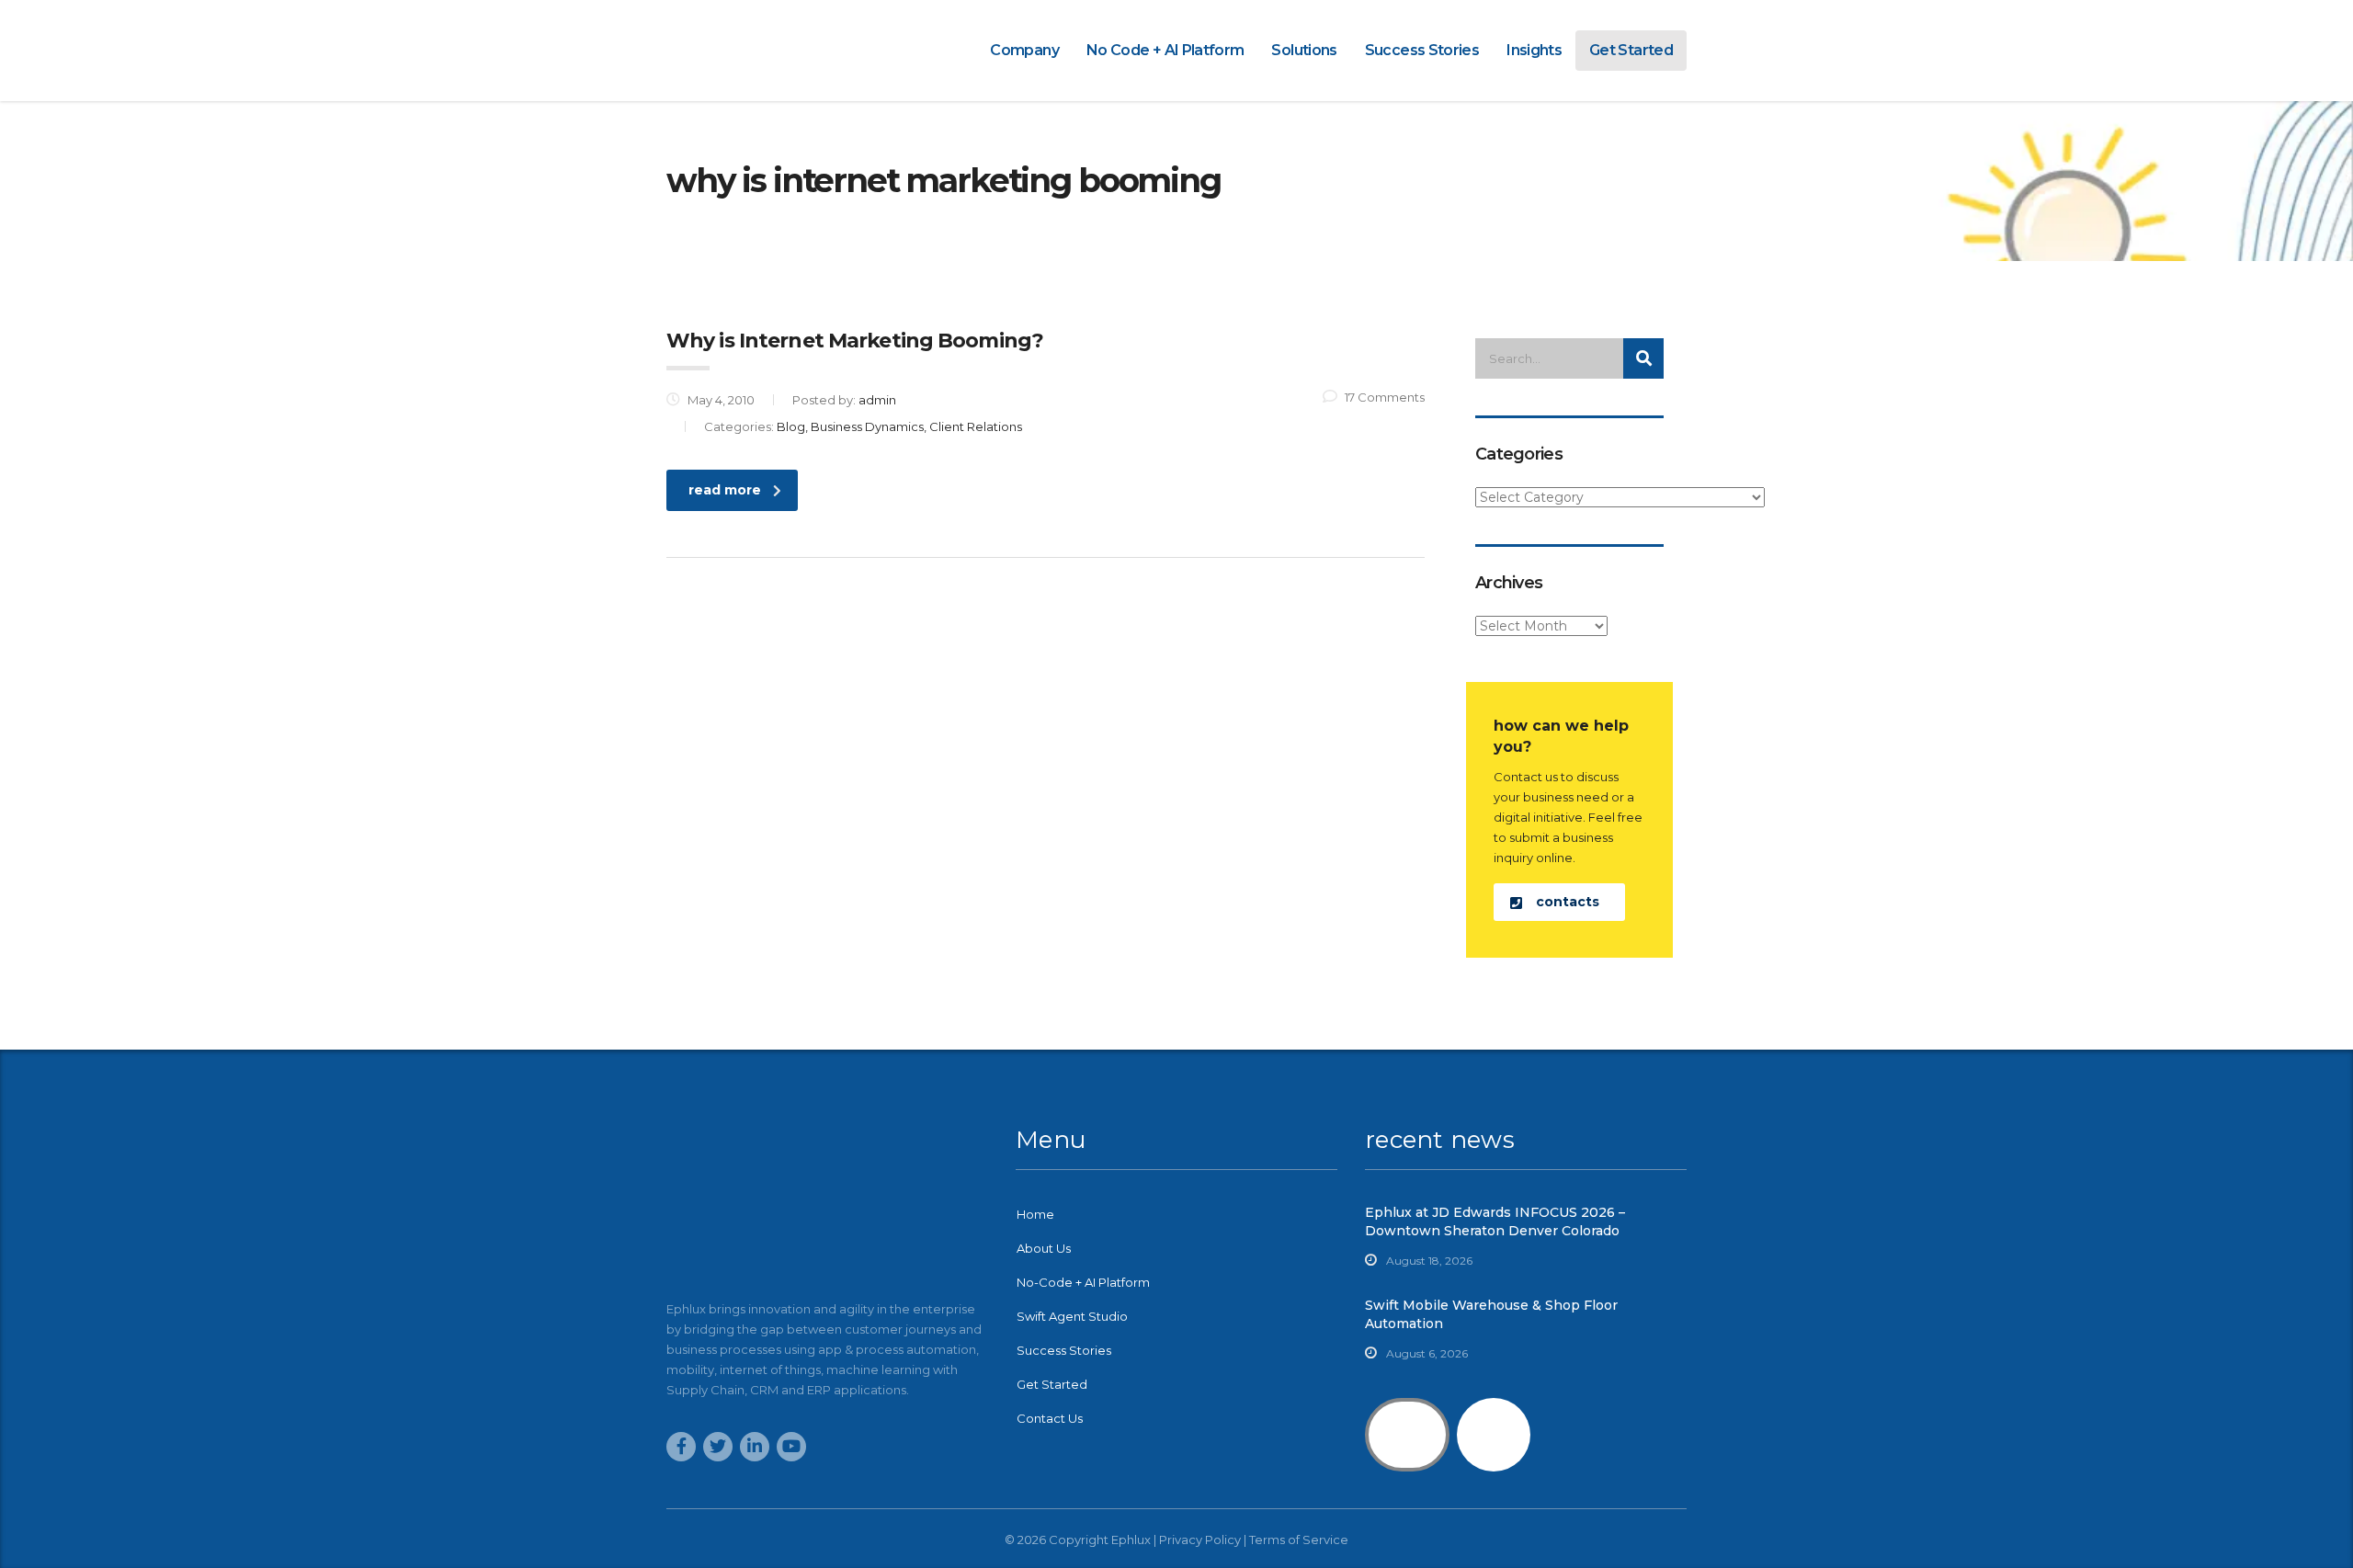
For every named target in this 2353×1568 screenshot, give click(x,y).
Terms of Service (1299, 1540)
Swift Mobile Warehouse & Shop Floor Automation (1491, 1314)
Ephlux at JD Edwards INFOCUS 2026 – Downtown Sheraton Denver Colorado (1495, 1221)
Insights (1534, 50)
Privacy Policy (1200, 1540)
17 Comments (1385, 397)
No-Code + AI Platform (1083, 1282)
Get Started (1631, 50)
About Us (1044, 1248)
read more (725, 490)
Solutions (1304, 50)
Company (1024, 50)
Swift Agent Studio (1072, 1316)
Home (1035, 1214)
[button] (1559, 902)
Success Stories (1422, 50)
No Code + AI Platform (1165, 50)
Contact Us (1050, 1418)
